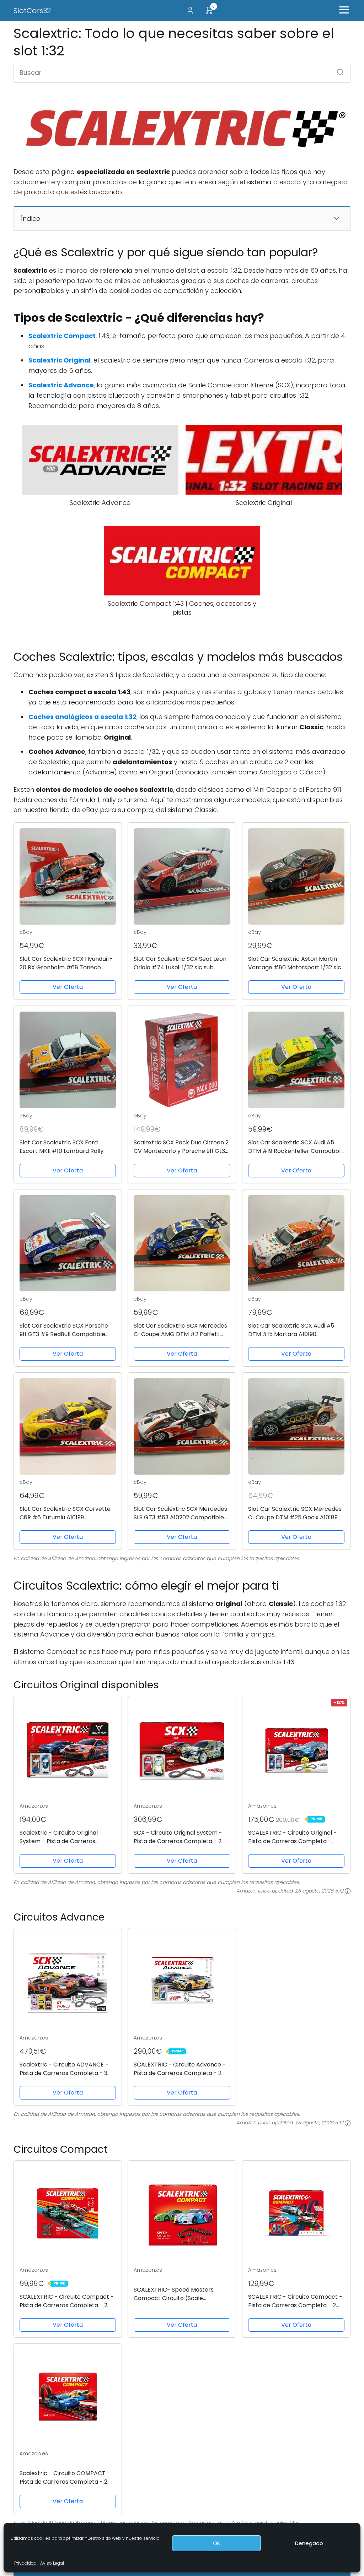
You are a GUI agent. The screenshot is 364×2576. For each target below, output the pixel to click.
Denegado (309, 2543)
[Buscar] (338, 70)
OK (217, 2543)
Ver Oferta (68, 987)
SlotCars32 (32, 11)
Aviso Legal (52, 2563)
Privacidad (25, 2563)
